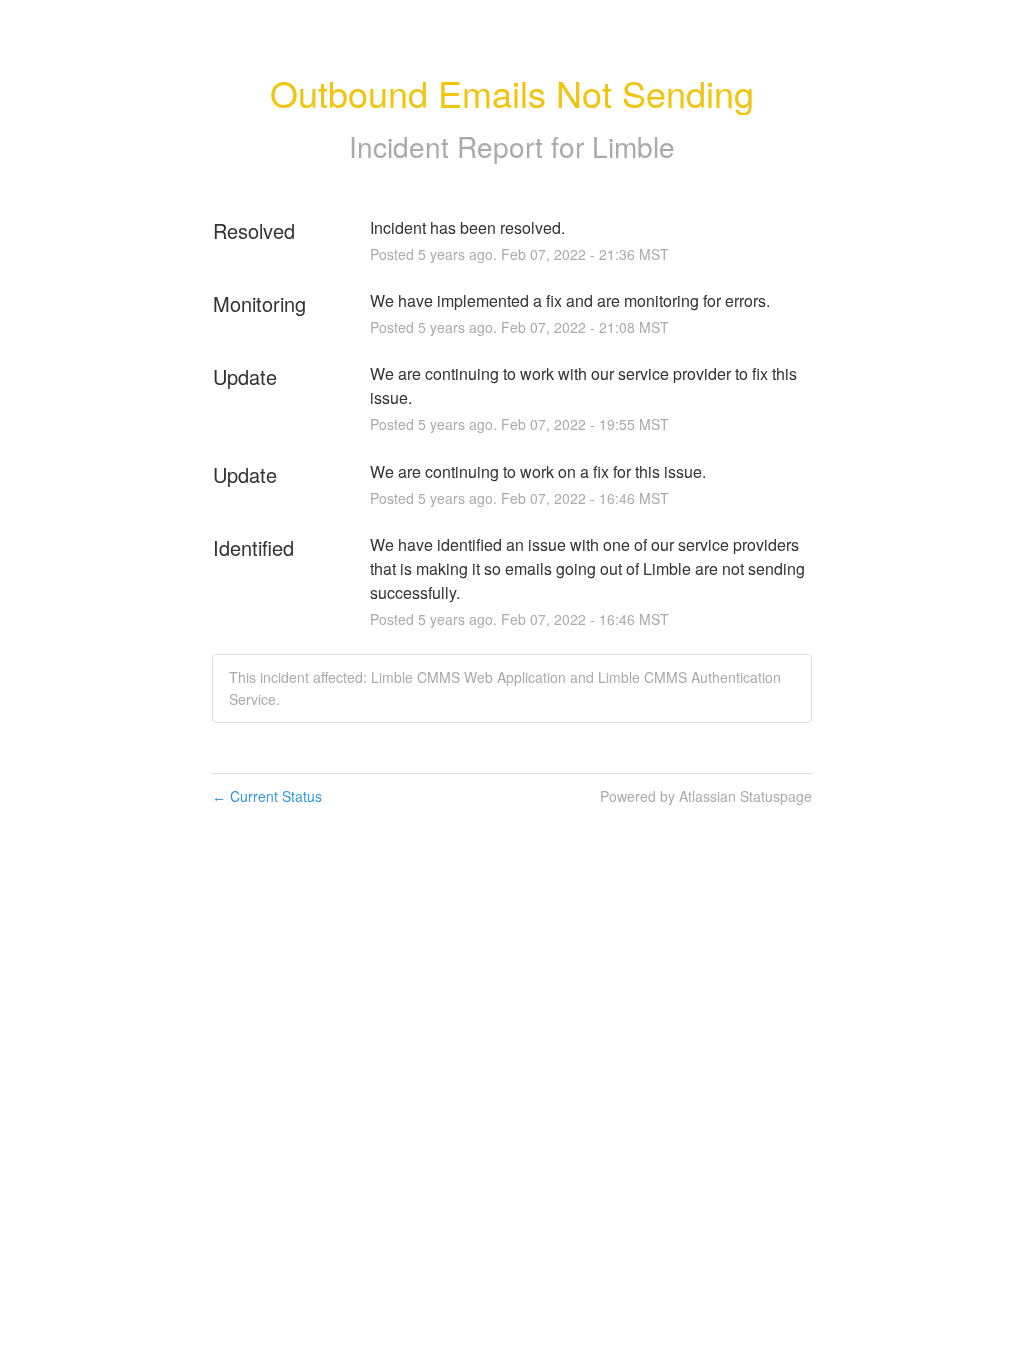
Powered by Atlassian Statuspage (706, 796)
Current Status (267, 796)
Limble (633, 146)
